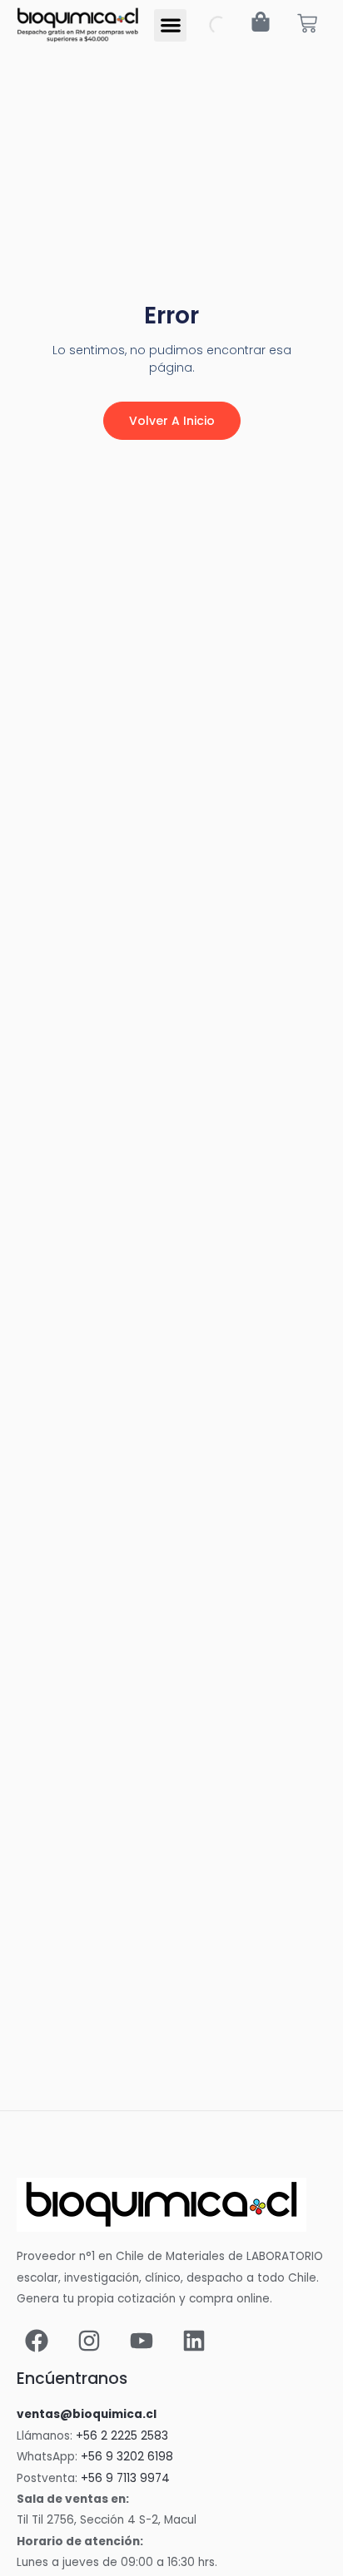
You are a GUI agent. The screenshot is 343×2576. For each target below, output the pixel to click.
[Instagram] (89, 2341)
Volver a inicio (172, 421)
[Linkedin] (194, 2341)
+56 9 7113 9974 (125, 2478)
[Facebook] (37, 2341)
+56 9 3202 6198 (127, 2457)
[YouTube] (142, 2341)
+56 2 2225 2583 (122, 2436)
